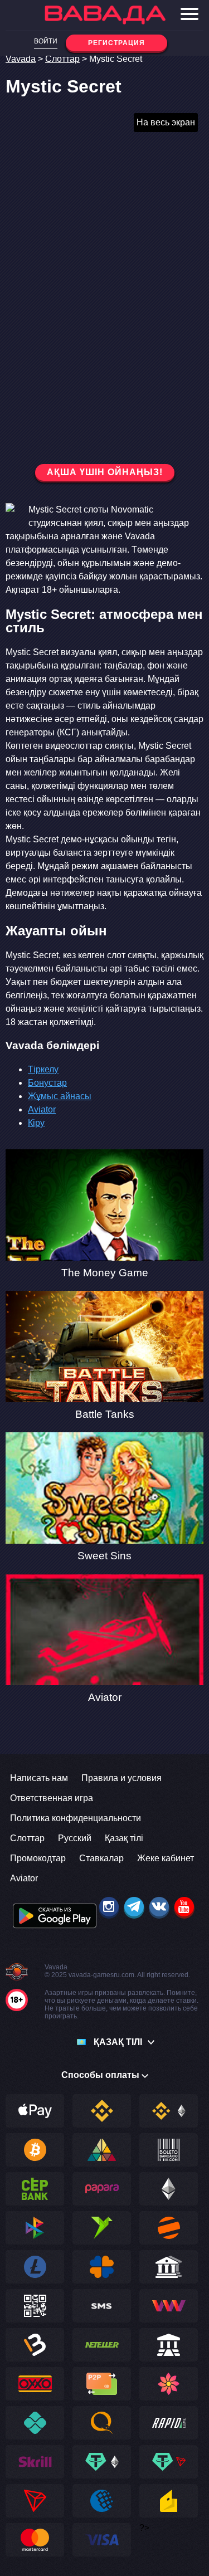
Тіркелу (43, 1069)
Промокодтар (38, 1858)
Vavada (21, 59)
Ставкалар (101, 1858)
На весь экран (166, 122)
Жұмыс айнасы (60, 1096)
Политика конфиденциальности (76, 1818)
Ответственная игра (52, 1798)
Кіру (36, 1123)
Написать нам (39, 1778)
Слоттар (62, 59)
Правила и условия (121, 1778)
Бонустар (47, 1083)
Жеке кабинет (166, 1858)
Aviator (42, 1109)
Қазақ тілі (124, 1838)
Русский (75, 1838)
